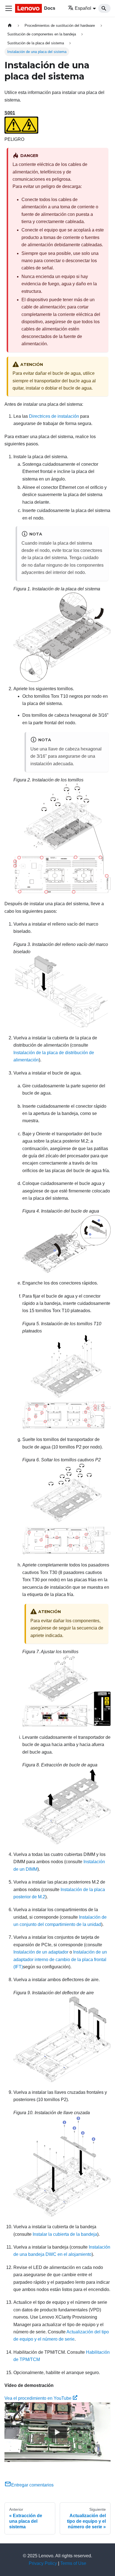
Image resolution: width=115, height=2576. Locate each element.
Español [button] (83, 8)
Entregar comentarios (32, 2485)
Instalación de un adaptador (41, 1952)
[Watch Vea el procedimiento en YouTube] (57, 2432)
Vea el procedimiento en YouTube (38, 2398)
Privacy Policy (43, 2563)
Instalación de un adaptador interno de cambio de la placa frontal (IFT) (60, 1959)
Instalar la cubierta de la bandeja (65, 2234)
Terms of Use (73, 2563)
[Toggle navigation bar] (9, 8)
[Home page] (10, 26)
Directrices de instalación (54, 416)
